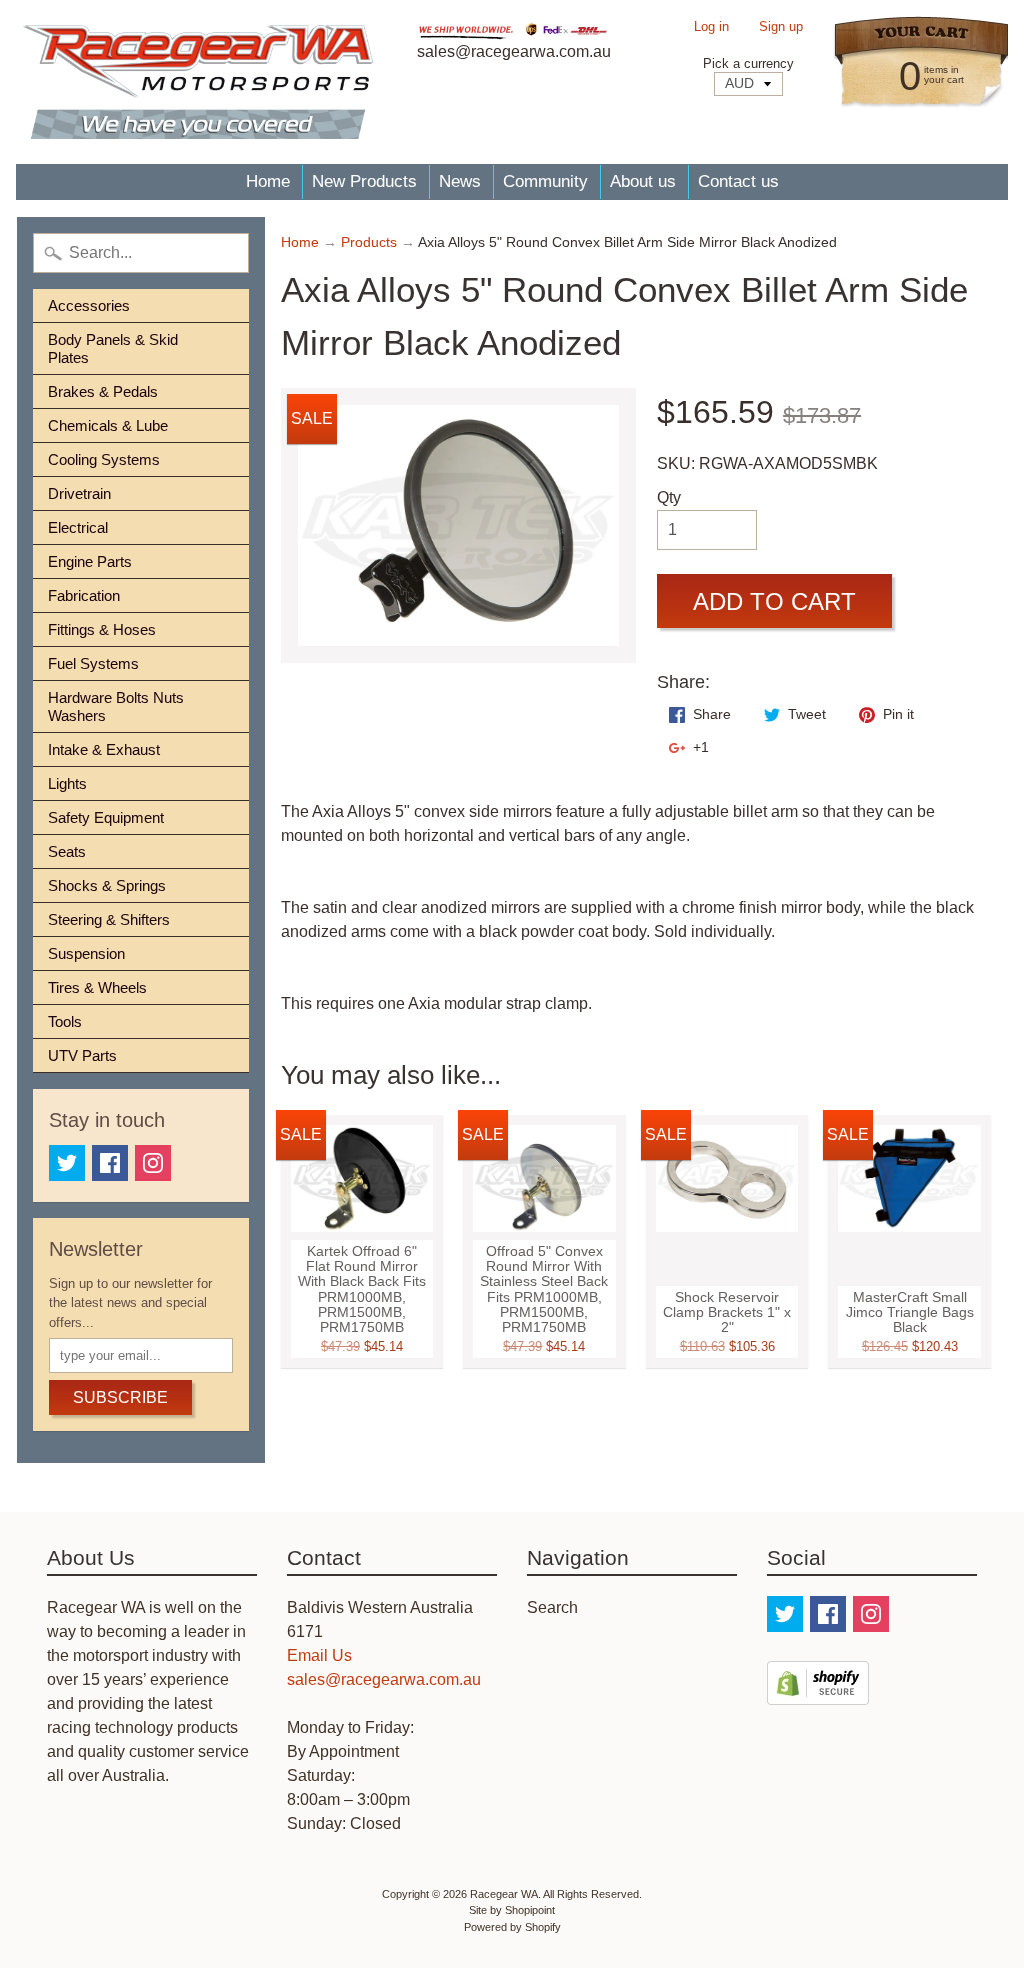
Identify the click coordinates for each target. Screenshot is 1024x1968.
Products (369, 242)
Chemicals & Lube (108, 425)
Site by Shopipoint (512, 1910)
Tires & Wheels (97, 987)
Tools (65, 1021)
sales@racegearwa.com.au (384, 1679)
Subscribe (120, 1397)
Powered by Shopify (512, 1927)
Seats (67, 851)
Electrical (78, 527)
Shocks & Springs (107, 885)
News (460, 181)
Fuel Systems (93, 663)
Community (545, 181)
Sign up (781, 27)
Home (268, 181)
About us (643, 181)
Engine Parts (90, 561)
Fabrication (84, 595)
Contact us (738, 181)
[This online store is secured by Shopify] (818, 1692)
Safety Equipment (106, 817)
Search (552, 1607)
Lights (67, 783)
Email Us (319, 1655)
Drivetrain (79, 493)
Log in (711, 27)
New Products (364, 181)
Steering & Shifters (109, 919)
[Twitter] (67, 1163)
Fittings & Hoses (102, 629)
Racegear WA (504, 1894)
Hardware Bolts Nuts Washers (116, 706)
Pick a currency (748, 63)
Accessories (89, 305)
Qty (669, 497)
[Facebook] (110, 1163)
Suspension (86, 953)
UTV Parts (82, 1055)
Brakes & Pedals (103, 391)
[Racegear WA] (198, 82)
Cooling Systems (104, 459)
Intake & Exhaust (104, 749)
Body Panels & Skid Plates (113, 348)
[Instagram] (153, 1163)
